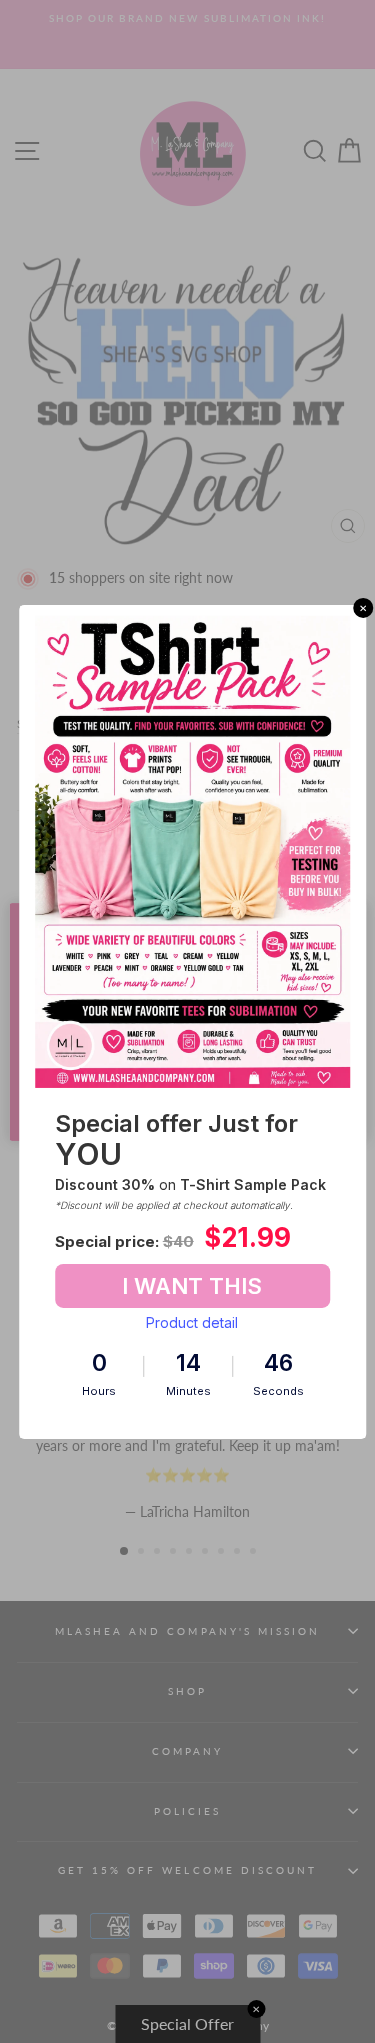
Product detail (192, 1322)
